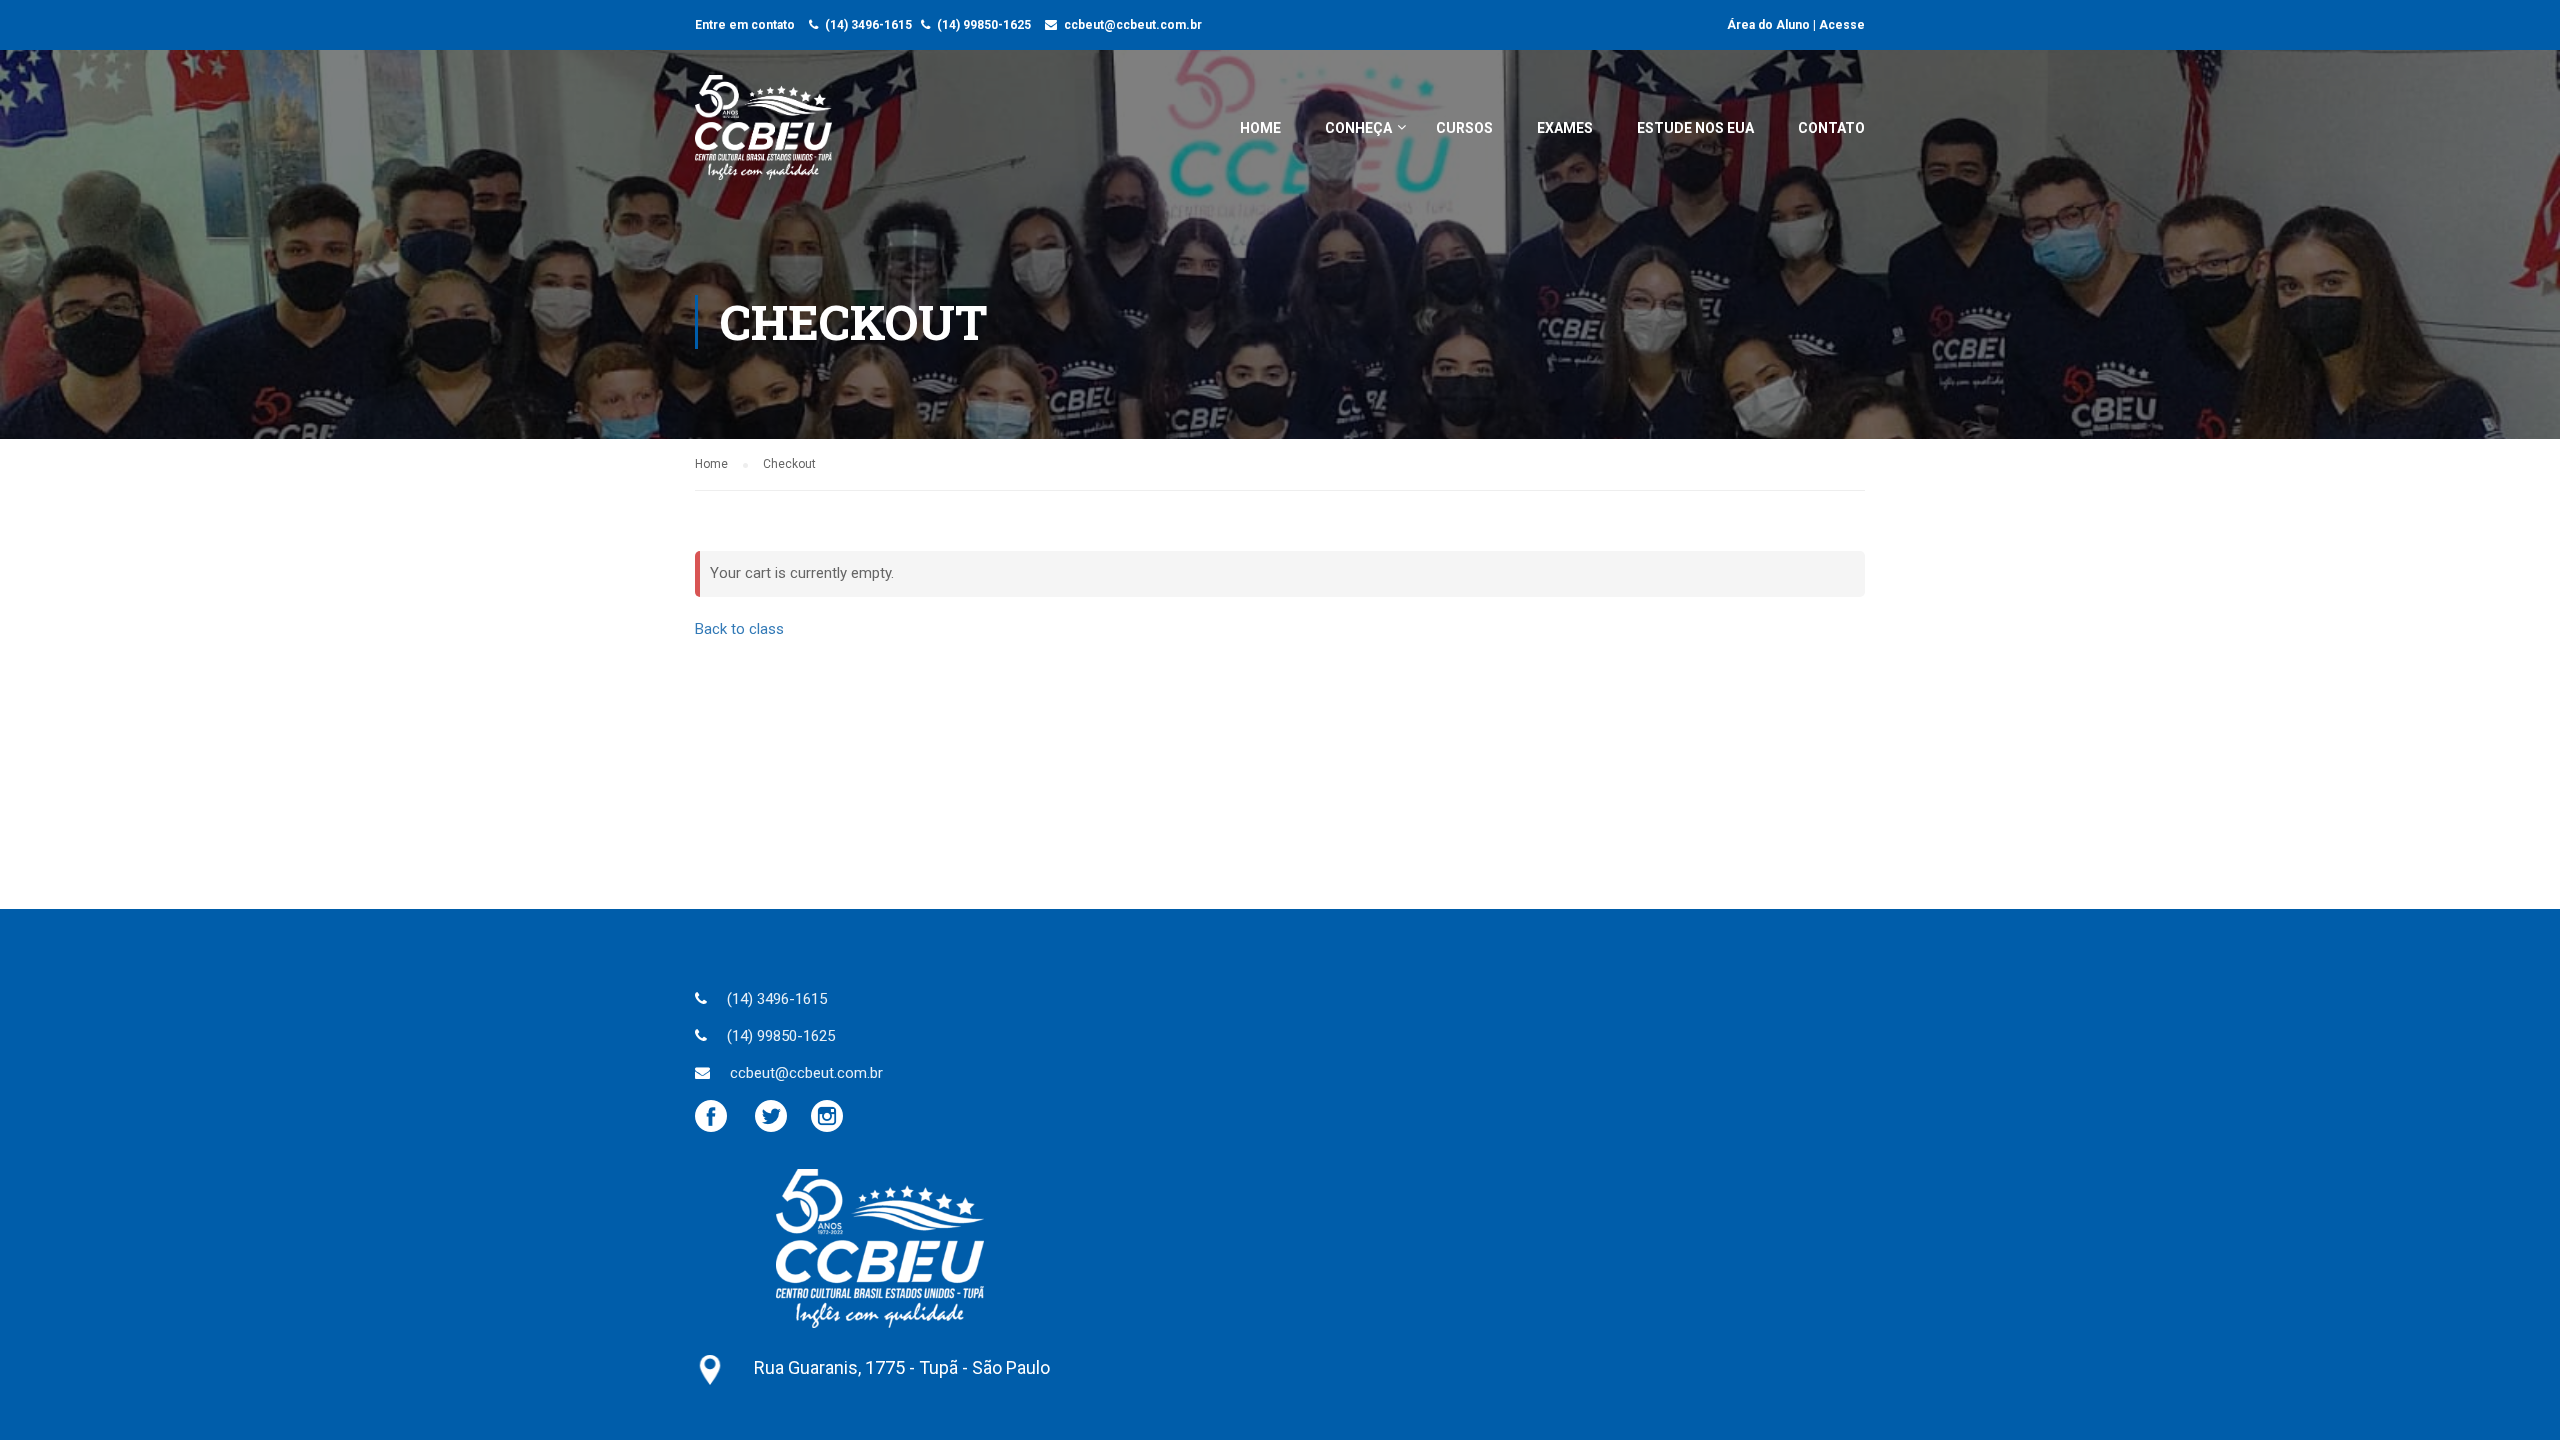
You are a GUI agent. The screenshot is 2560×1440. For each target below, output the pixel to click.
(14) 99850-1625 (984, 25)
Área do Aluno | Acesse (1796, 25)
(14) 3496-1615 (868, 25)
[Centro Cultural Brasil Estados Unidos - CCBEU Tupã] (763, 137)
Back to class (739, 629)
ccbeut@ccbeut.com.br (1133, 25)
